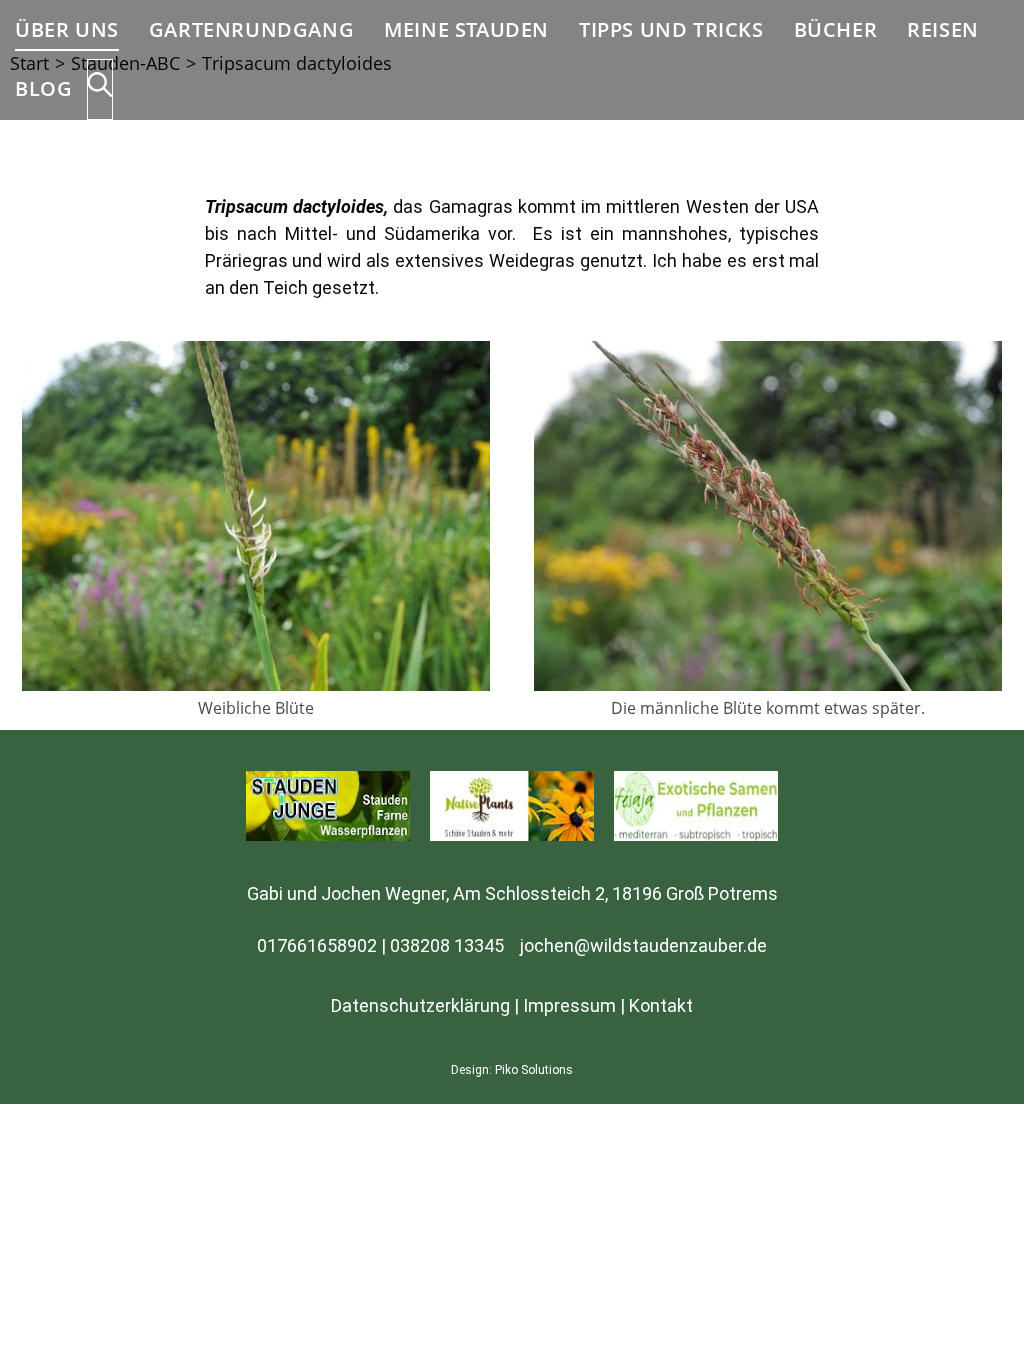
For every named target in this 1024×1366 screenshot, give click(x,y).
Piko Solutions (534, 1070)
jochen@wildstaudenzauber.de (643, 945)
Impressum (569, 1005)
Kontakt (661, 1005)
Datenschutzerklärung (420, 1005)
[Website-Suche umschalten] (100, 89)
